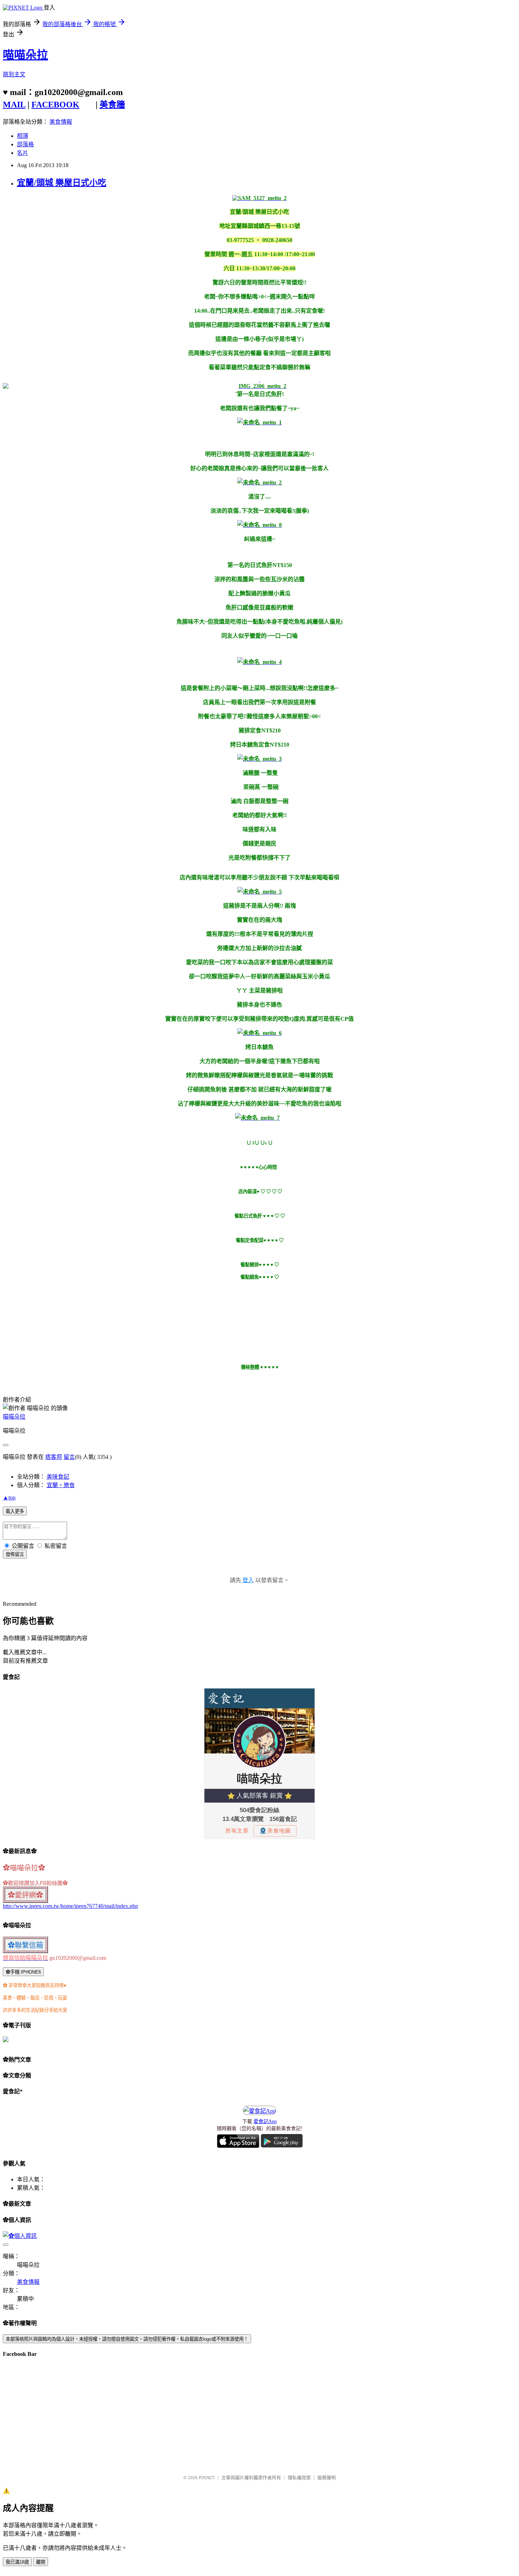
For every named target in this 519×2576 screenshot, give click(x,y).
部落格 (25, 144)
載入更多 (15, 1511)
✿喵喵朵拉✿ (24, 1868)
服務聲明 (327, 2478)
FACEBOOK (55, 105)
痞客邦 (54, 1457)
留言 (69, 1457)
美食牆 (112, 105)
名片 (23, 153)
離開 (41, 2562)
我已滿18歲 (17, 2562)
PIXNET (207, 2478)
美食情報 (61, 122)
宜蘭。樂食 (61, 1485)
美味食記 (58, 1477)
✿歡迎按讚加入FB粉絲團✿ (35, 1883)
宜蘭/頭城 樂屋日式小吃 (62, 183)
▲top (9, 1498)
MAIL (14, 105)
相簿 (23, 136)
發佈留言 (15, 1554)
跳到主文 (14, 74)
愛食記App (265, 2121)
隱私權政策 (299, 2478)
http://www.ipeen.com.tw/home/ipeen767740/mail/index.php (70, 1906)
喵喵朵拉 (25, 55)
